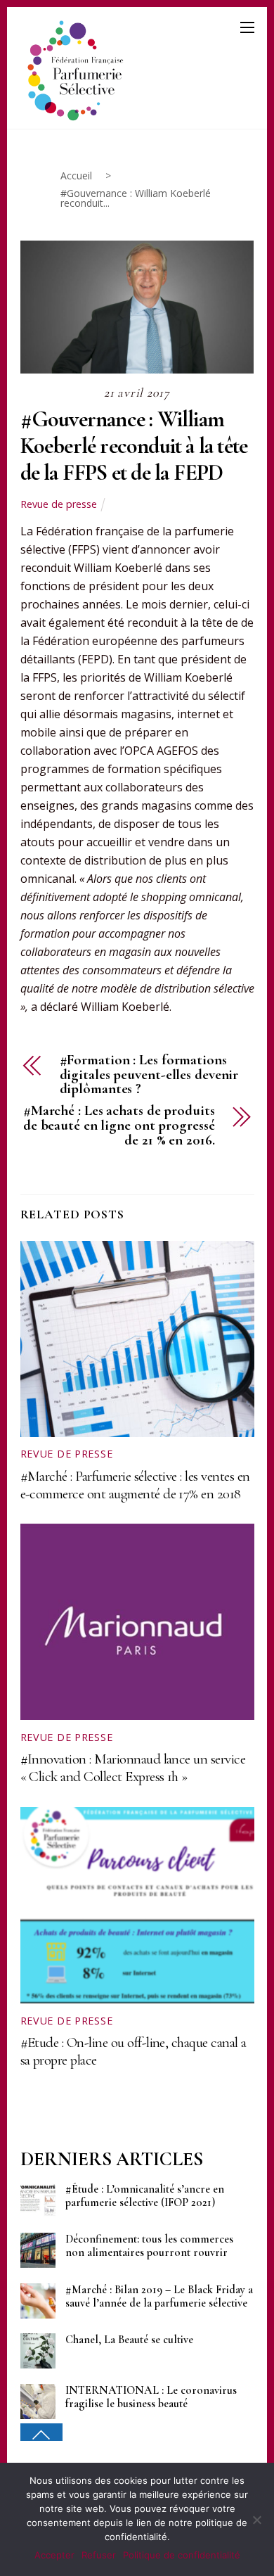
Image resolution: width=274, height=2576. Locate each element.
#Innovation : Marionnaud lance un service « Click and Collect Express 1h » (133, 1768)
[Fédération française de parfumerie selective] (73, 68)
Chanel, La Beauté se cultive (129, 2340)
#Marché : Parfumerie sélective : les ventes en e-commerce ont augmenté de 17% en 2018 (135, 1485)
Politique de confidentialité (182, 2555)
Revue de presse (59, 504)
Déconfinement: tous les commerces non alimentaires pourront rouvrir (149, 2246)
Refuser (99, 2555)
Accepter (54, 2555)
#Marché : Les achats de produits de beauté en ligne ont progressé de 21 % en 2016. (119, 1126)
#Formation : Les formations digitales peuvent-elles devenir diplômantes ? (149, 1075)
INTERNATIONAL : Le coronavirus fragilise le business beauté (151, 2397)
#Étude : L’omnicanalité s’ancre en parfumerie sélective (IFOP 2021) (145, 2196)
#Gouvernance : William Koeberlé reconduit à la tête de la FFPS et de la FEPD (134, 446)
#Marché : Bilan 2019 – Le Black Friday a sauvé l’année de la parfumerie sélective (159, 2297)
